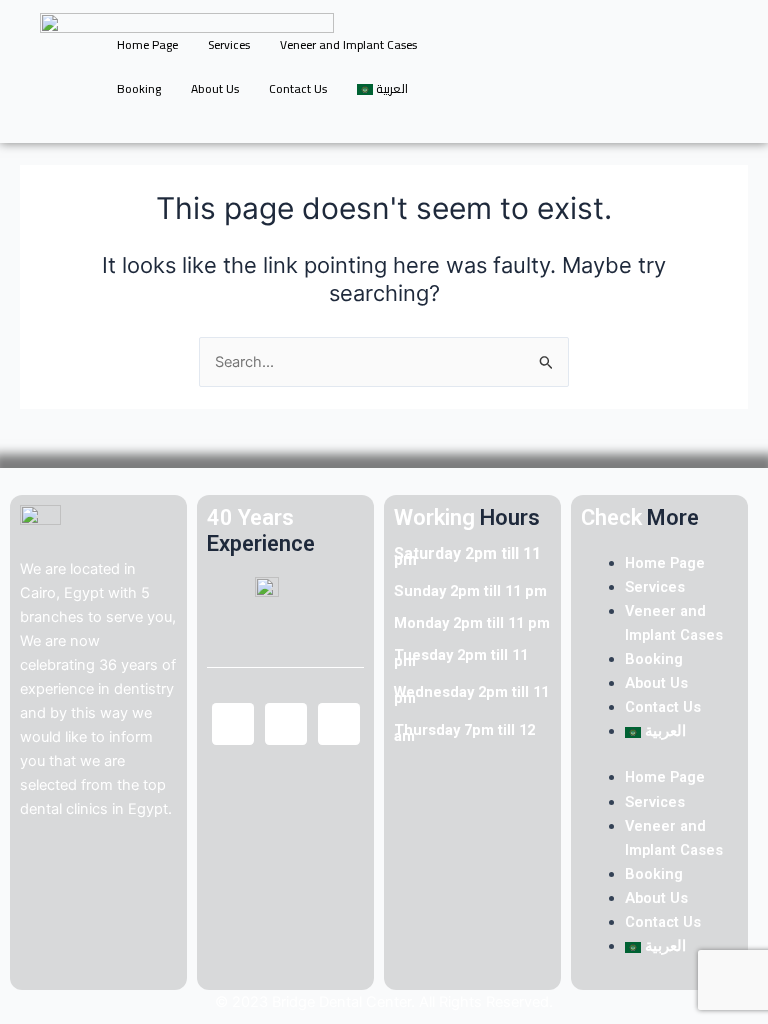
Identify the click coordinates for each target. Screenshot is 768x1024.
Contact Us (298, 88)
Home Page (147, 44)
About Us (215, 88)
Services (229, 44)
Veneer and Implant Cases (348, 44)
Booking (139, 88)
